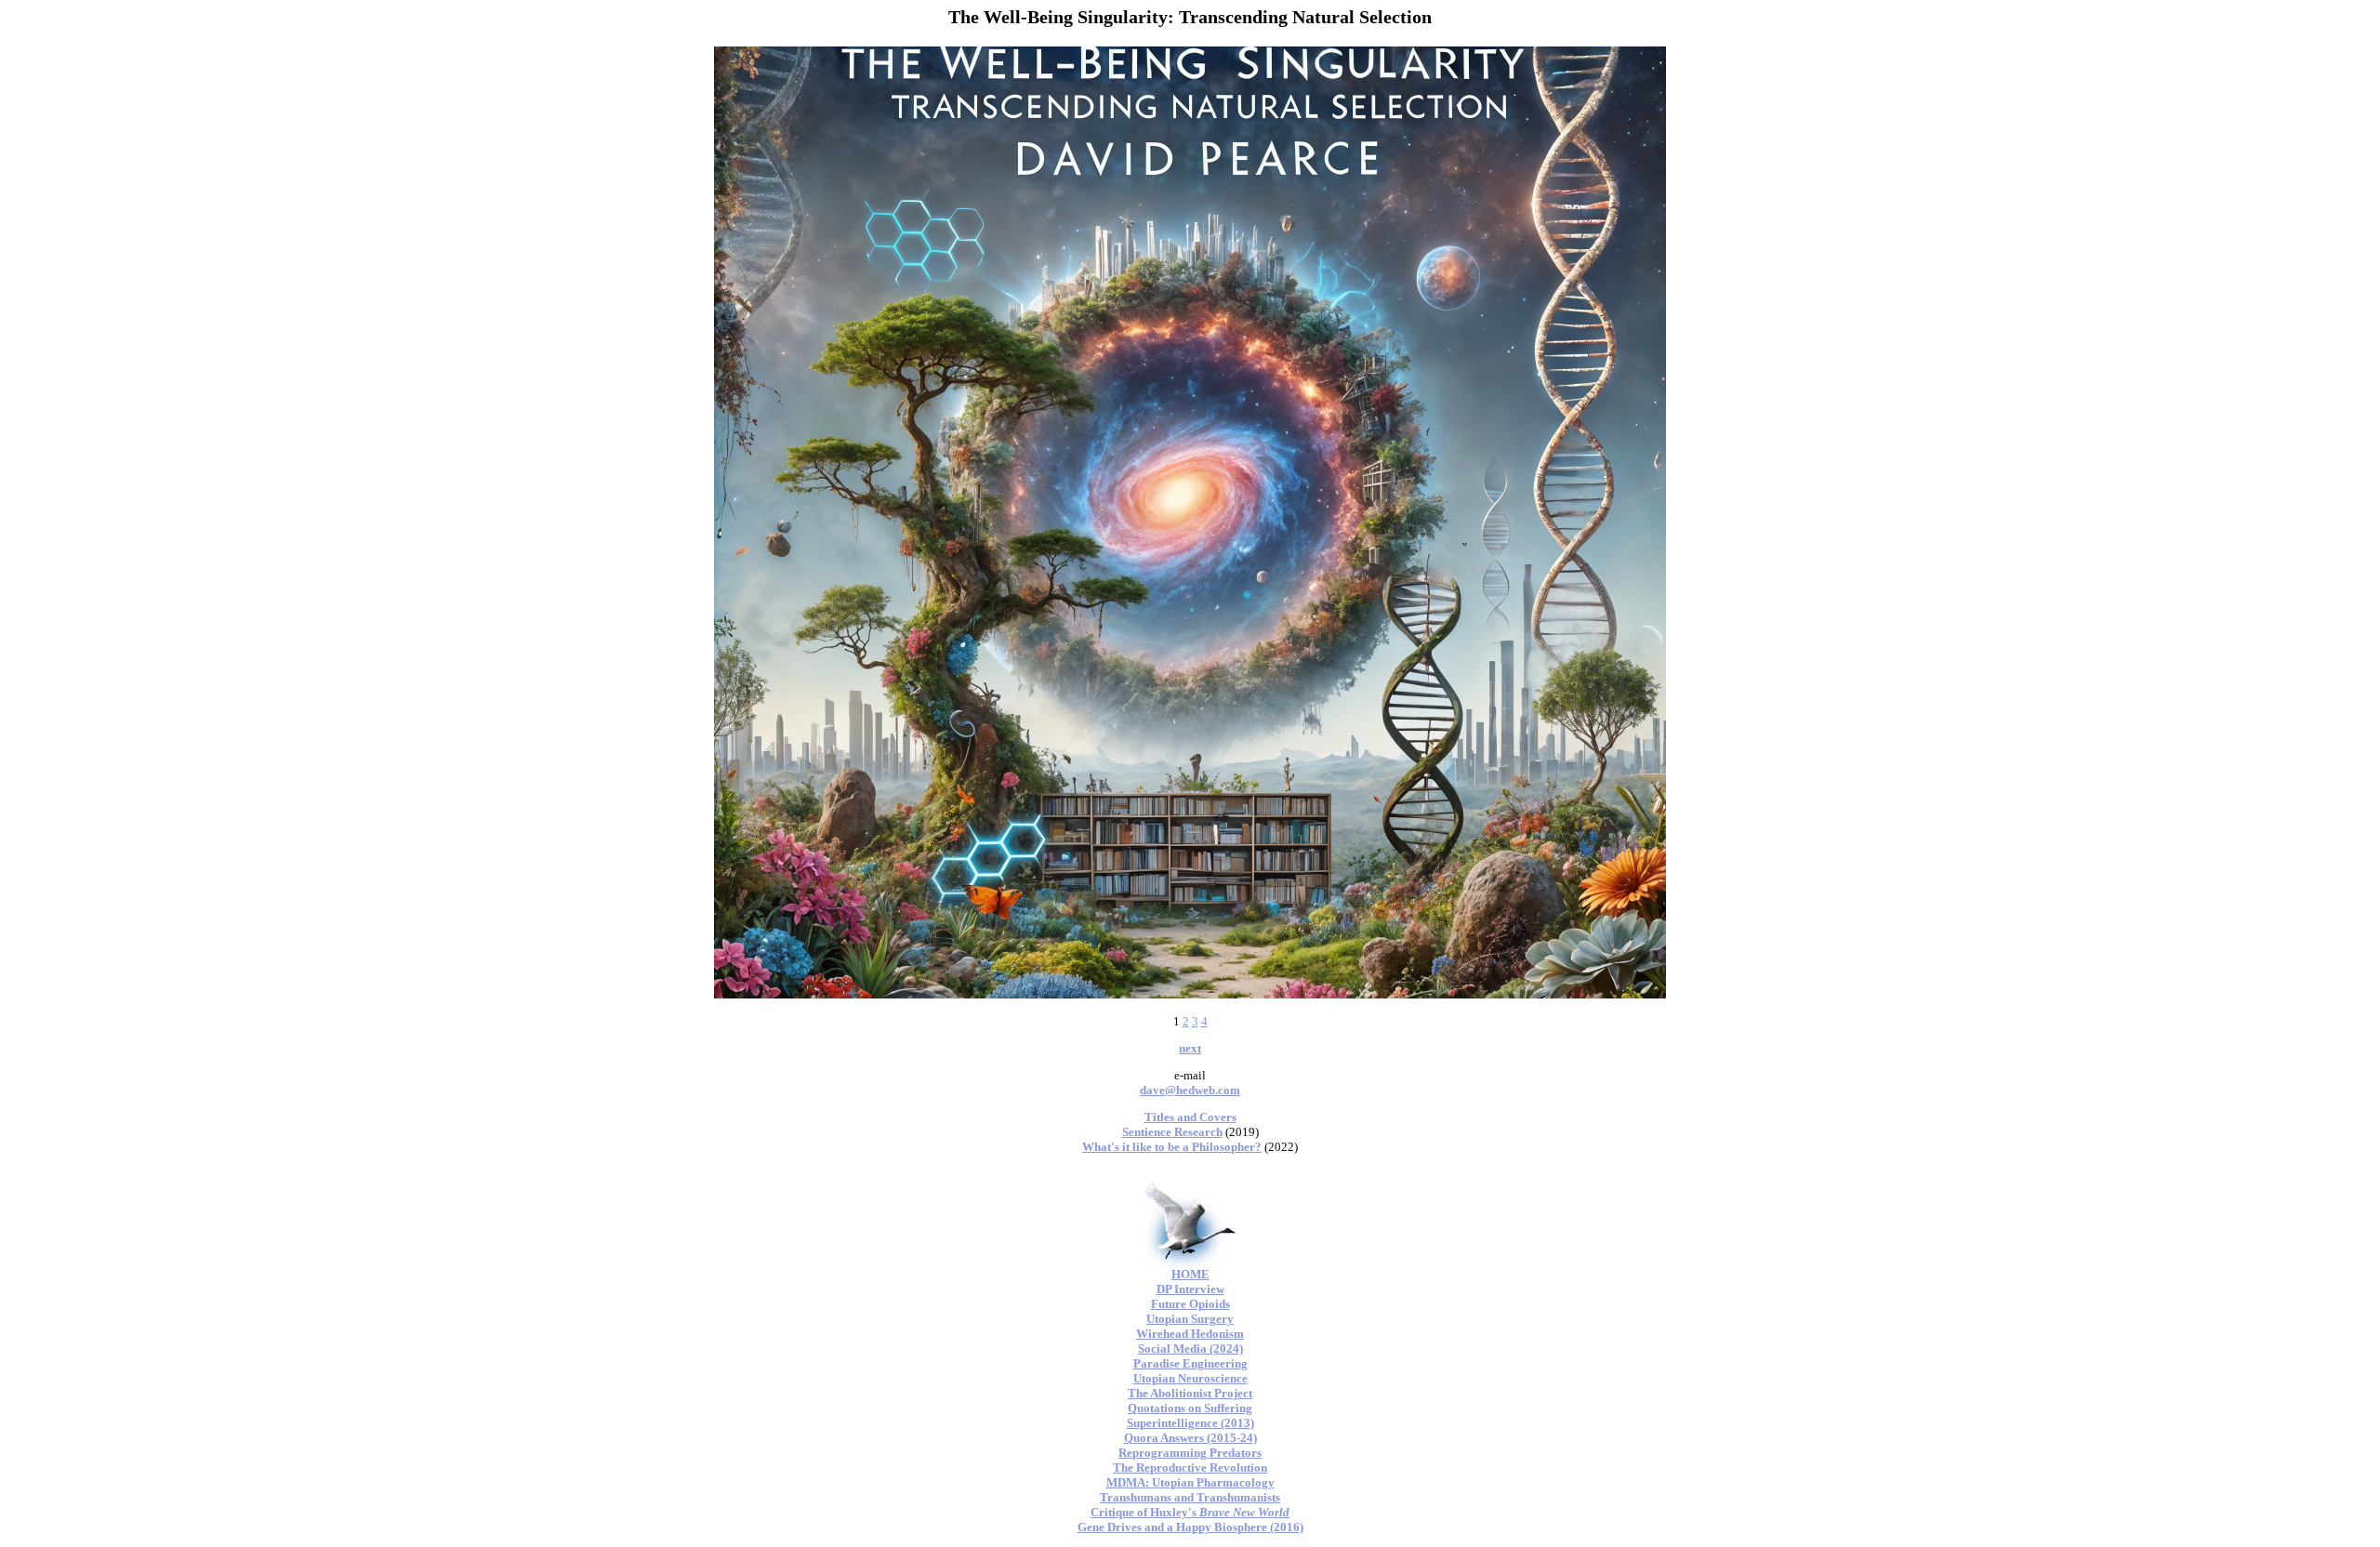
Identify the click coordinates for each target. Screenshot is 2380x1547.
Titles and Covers (1190, 1117)
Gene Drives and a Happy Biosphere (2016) (1190, 1527)
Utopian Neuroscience (1190, 1378)
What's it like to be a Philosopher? (1172, 1147)
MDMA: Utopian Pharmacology (1190, 1482)
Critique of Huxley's (1190, 1512)
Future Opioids (1190, 1304)
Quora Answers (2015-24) (1190, 1438)
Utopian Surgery (1190, 1319)
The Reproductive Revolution (1190, 1468)
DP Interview (1190, 1289)
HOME (1190, 1274)
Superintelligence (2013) (1190, 1423)
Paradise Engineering (1190, 1363)
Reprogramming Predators (1190, 1453)
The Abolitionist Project (1190, 1393)
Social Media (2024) (1190, 1349)
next (1190, 1048)
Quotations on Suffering (1190, 1408)
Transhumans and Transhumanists (1190, 1497)
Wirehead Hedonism (1190, 1334)
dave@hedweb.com (1190, 1090)
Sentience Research (1172, 1132)
